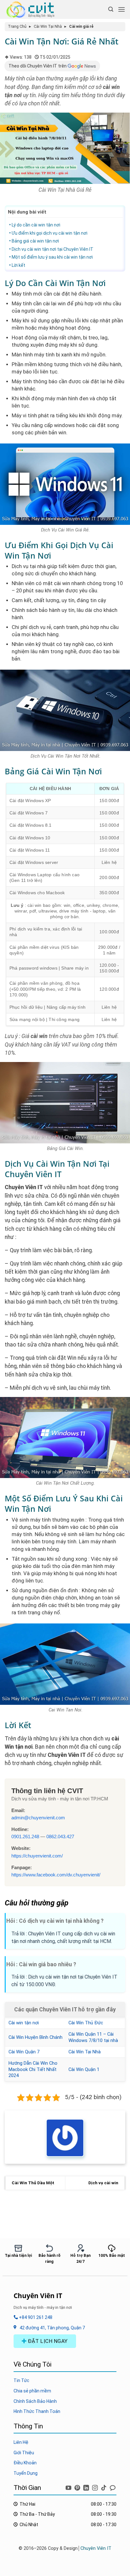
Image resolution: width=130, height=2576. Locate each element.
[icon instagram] (96, 2487)
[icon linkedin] (87, 2487)
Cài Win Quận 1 (84, 2069)
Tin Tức (21, 2380)
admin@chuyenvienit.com (38, 1818)
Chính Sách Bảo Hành (35, 2401)
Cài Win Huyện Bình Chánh (35, 2037)
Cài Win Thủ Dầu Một (33, 2183)
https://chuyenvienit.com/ (37, 1856)
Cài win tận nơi (24, 2023)
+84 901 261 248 (35, 2317)
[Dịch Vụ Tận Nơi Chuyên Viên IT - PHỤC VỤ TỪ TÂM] (32, 9)
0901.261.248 (25, 1837)
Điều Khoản (25, 2463)
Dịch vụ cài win (103, 2183)
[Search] (111, 9)
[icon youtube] (69, 2487)
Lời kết (18, 265)
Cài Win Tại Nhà (48, 26)
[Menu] (121, 9)
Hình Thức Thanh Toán (37, 2411)
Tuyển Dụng (26, 2473)
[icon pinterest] (78, 2487)
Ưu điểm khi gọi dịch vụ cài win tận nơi (50, 233)
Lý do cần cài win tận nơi (36, 225)
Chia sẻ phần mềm (32, 2391)
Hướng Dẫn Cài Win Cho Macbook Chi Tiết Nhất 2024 (33, 2069)
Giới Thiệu (24, 2453)
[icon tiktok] (104, 2487)
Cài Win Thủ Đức (86, 2023)
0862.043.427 (60, 1837)
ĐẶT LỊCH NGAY (47, 2341)
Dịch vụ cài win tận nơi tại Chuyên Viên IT (53, 249)
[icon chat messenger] (113, 2487)
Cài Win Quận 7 (24, 2052)
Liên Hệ (21, 2442)
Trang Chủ (17, 26)
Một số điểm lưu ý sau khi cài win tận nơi (52, 257)
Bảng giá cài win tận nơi (35, 241)
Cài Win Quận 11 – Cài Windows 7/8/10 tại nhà (93, 2037)
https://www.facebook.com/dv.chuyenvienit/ (56, 1875)
